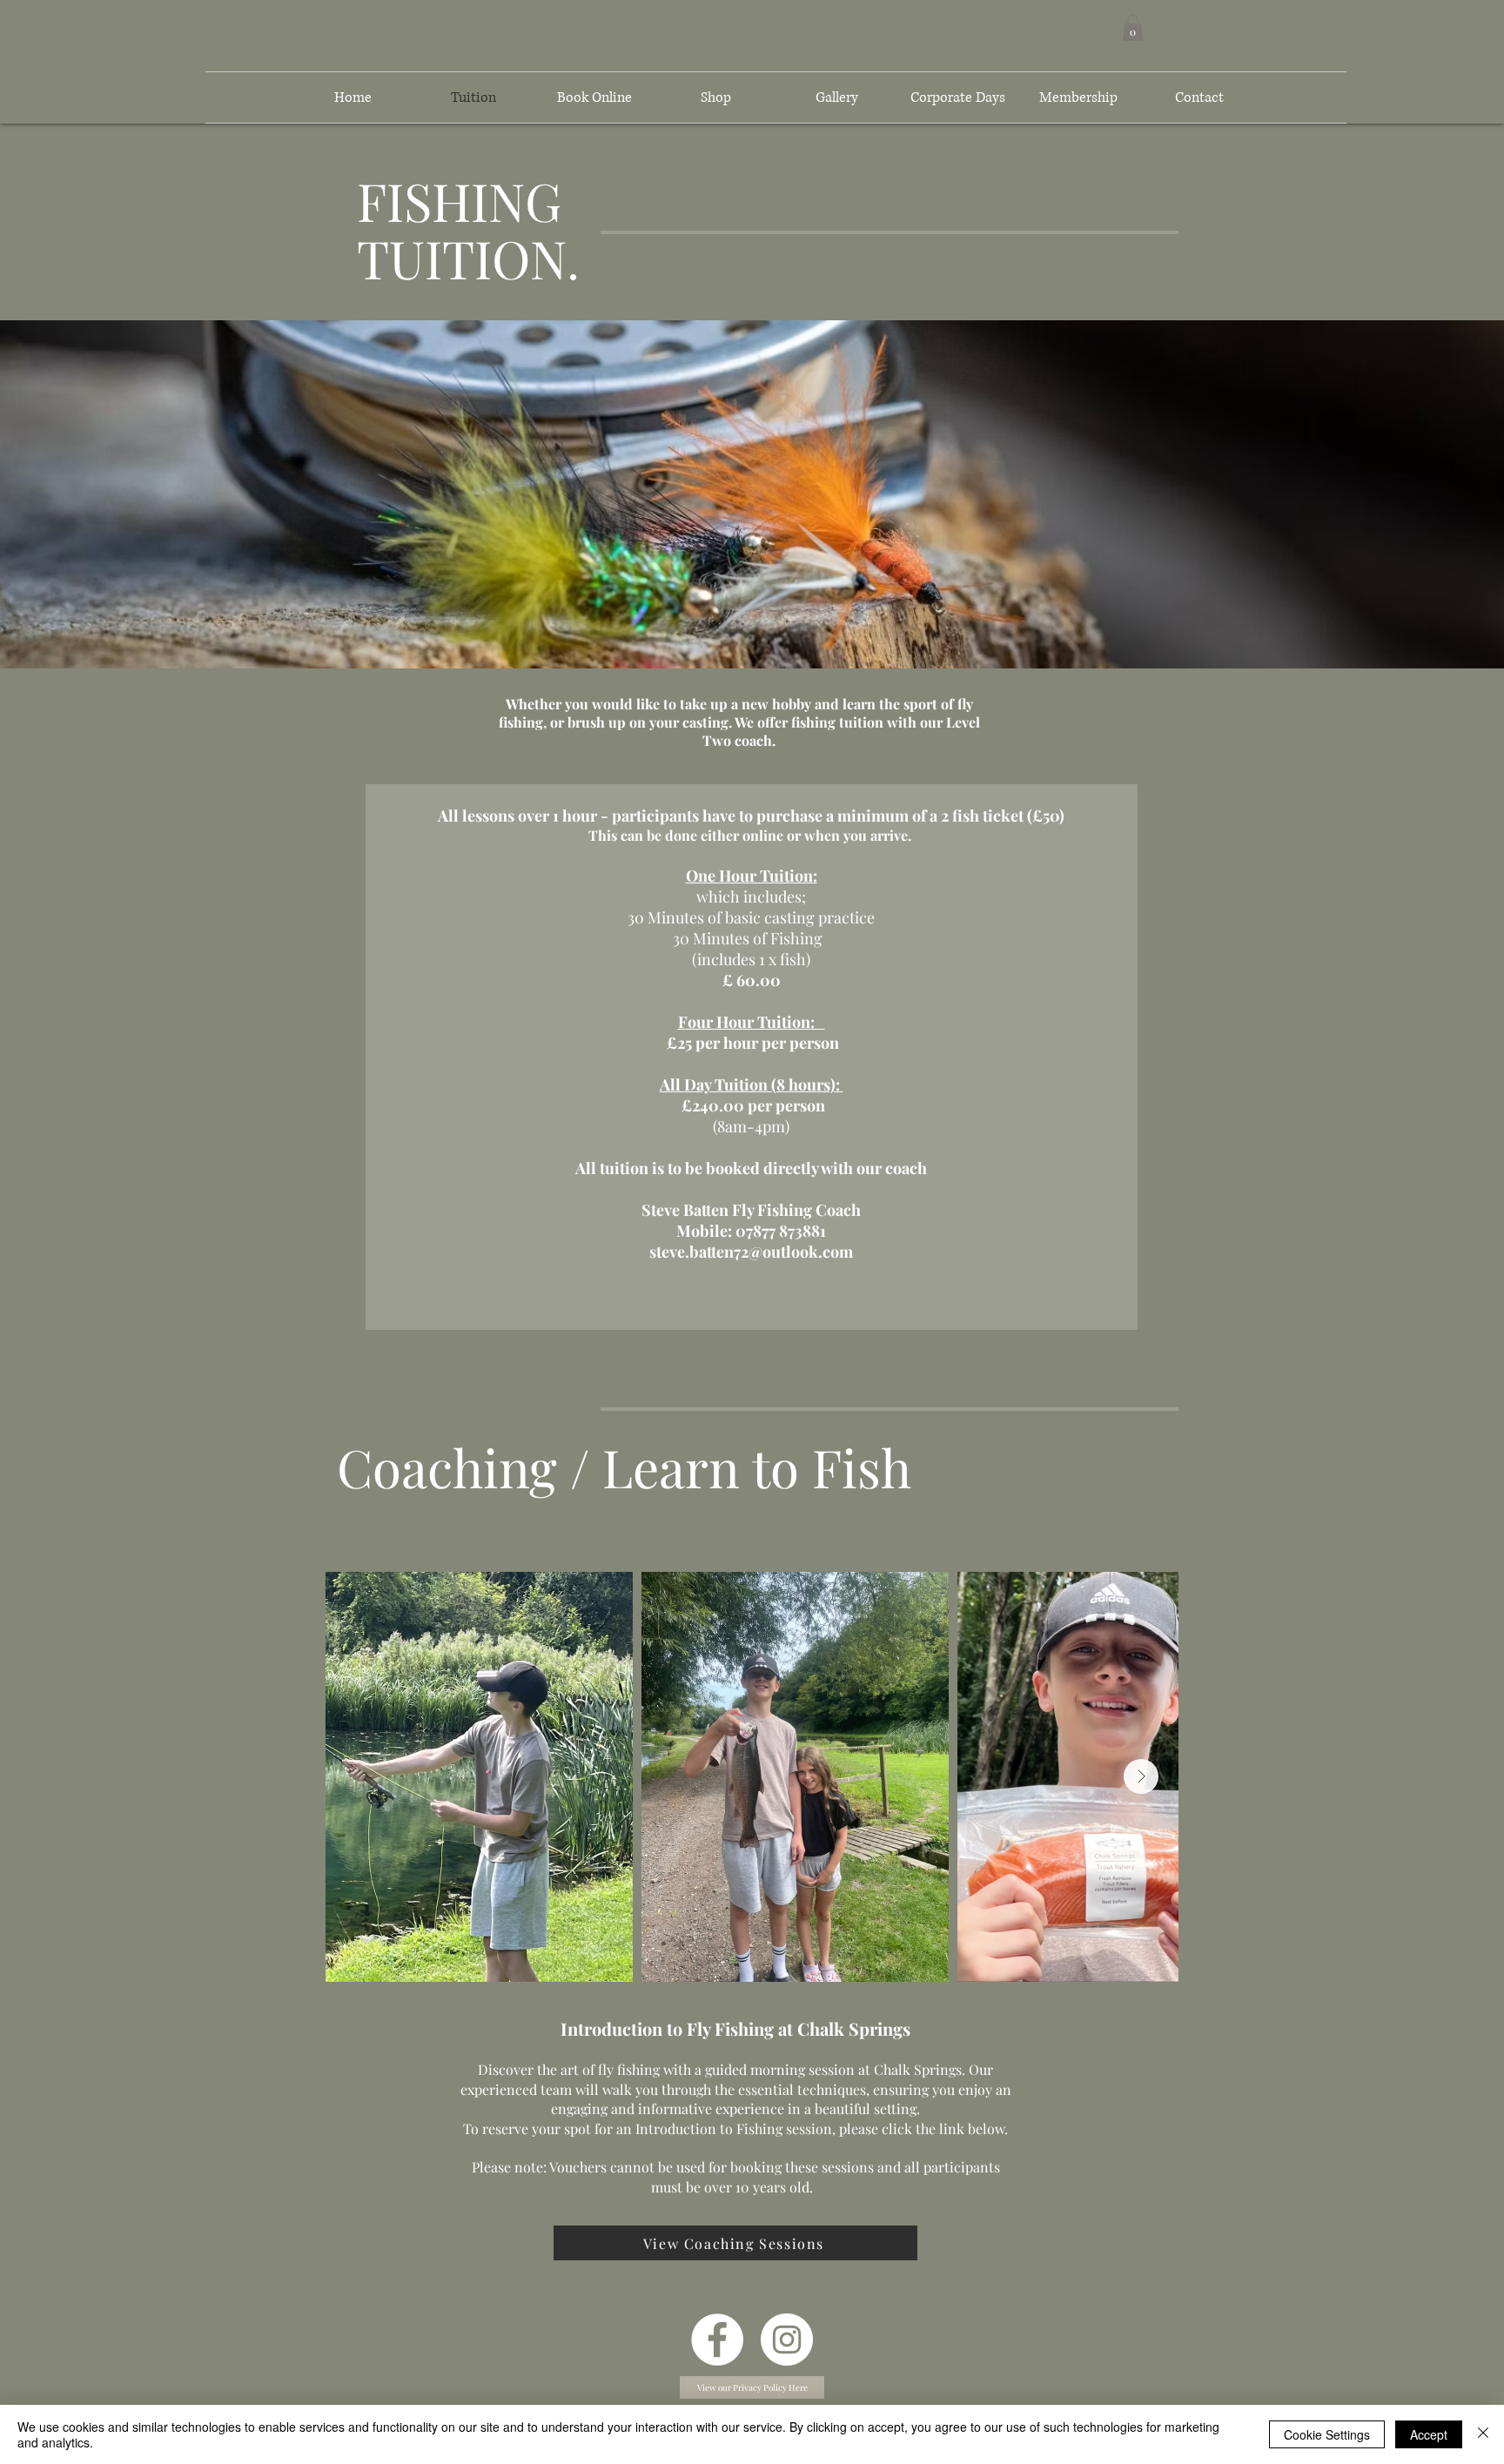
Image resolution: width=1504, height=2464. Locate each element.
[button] (1133, 28)
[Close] (1483, 2434)
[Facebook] (717, 2340)
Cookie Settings (1327, 2434)
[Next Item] (1141, 1776)
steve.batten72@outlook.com (751, 1252)
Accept (1429, 2434)
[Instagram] (787, 2340)
